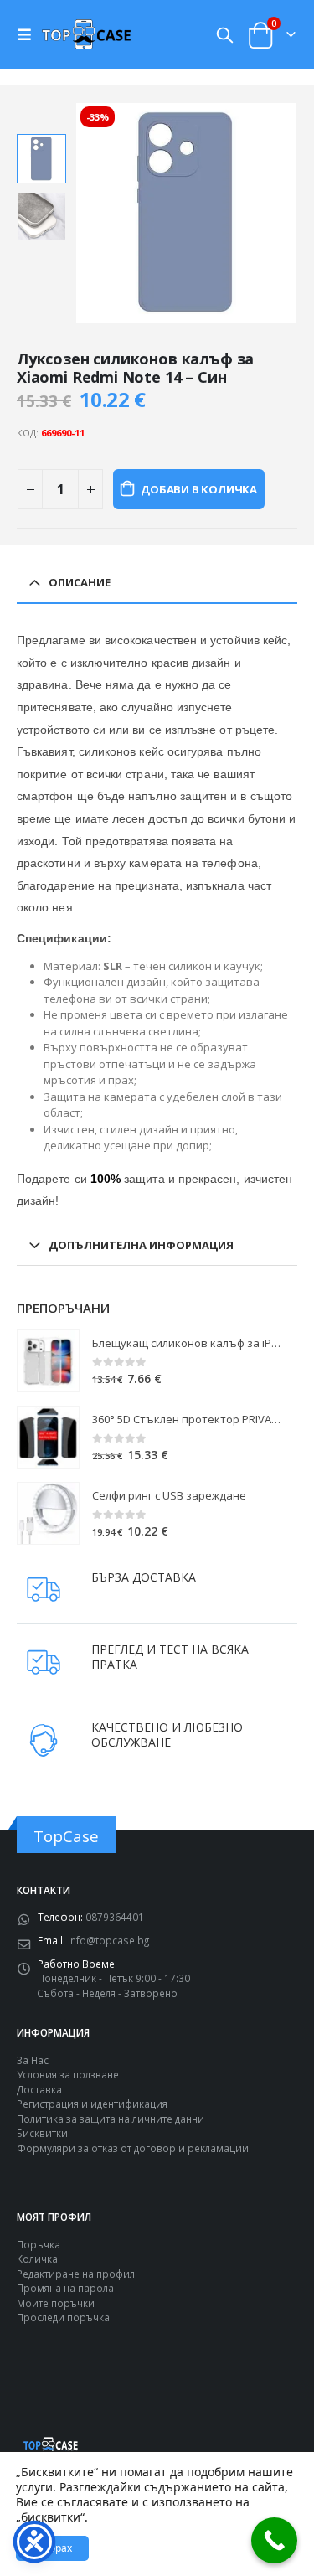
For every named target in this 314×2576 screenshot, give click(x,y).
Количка (37, 2259)
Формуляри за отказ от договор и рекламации (133, 2148)
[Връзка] (28, 34)
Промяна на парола (65, 2288)
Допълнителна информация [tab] (141, 1245)
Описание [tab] (80, 582)
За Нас (33, 2060)
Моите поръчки (56, 2303)
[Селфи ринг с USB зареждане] (48, 1513)
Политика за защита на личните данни (111, 2119)
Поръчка (39, 2244)
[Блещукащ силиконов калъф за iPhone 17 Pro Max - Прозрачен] (48, 1361)
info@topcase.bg (108, 1940)
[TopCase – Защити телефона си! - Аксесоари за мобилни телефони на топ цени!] (86, 34)
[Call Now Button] (274, 2540)
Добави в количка (199, 489)
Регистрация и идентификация (92, 2104)
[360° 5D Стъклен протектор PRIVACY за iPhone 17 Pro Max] (48, 1437)
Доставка (39, 2089)
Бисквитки (42, 2133)
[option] (41, 159)
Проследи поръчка (63, 2317)
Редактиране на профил (76, 2274)
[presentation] (95, 213)
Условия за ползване (68, 2074)
